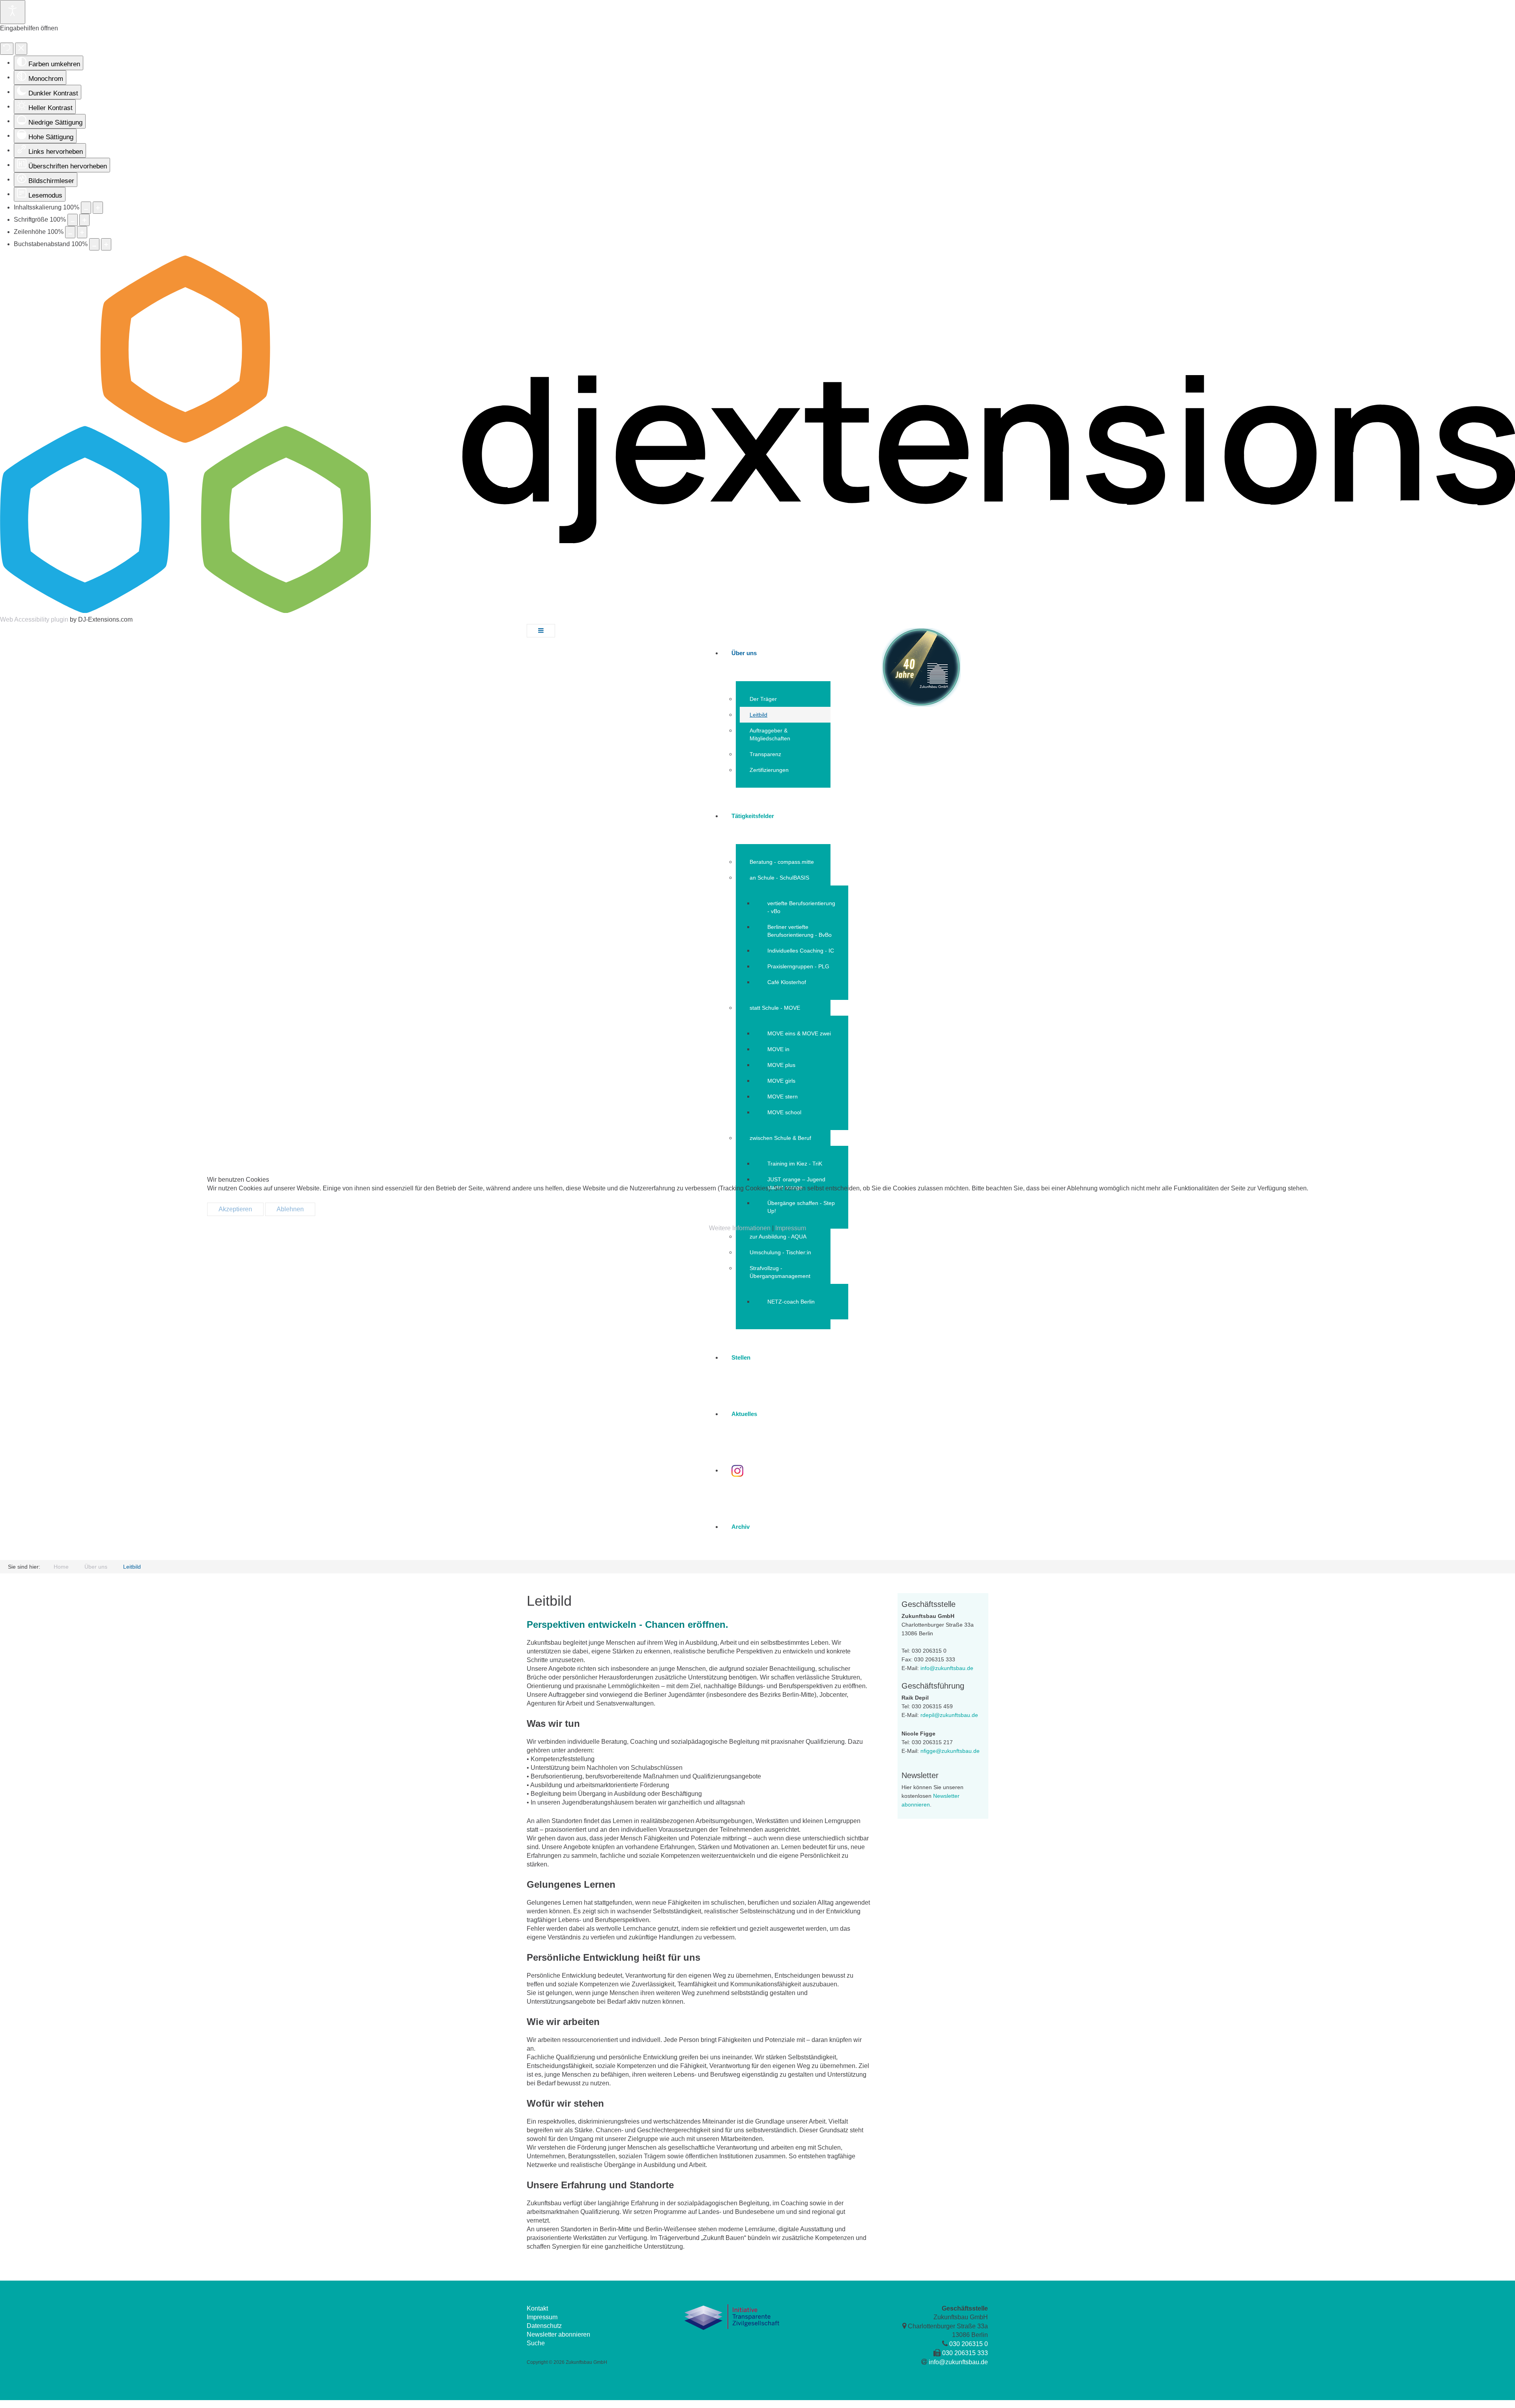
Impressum (791, 1228)
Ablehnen (290, 1209)
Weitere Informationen (740, 1228)
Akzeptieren (235, 1209)
